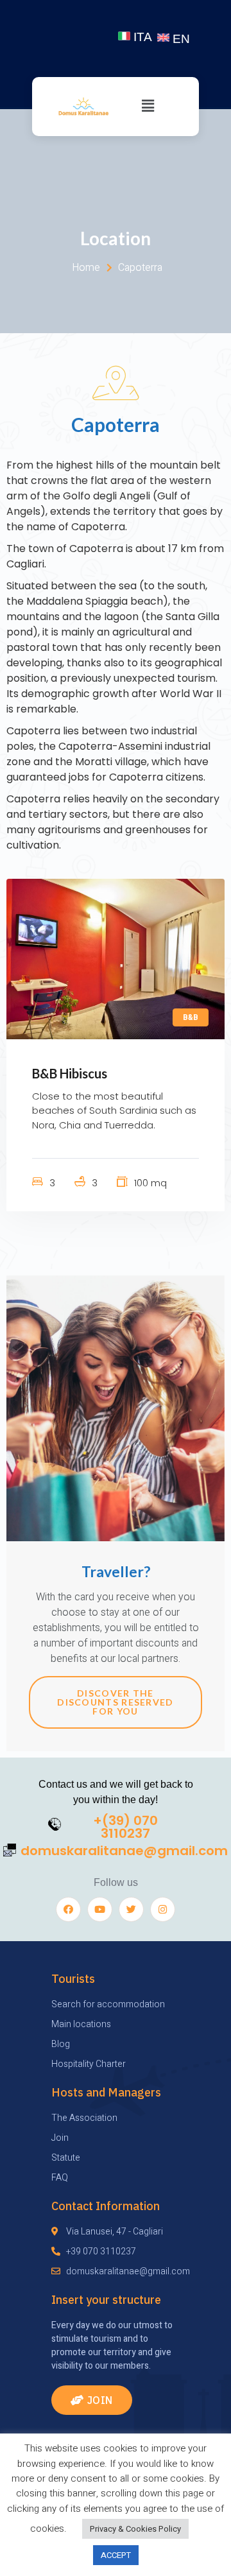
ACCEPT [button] (116, 2555)
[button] (92, 2400)
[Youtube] (100, 1909)
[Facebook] (68, 1909)
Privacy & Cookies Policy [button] (135, 2529)
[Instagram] (163, 1909)
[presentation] (37, 959)
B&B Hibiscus (70, 1073)
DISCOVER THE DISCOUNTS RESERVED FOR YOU (115, 1702)
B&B (191, 1017)
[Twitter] (131, 1909)
